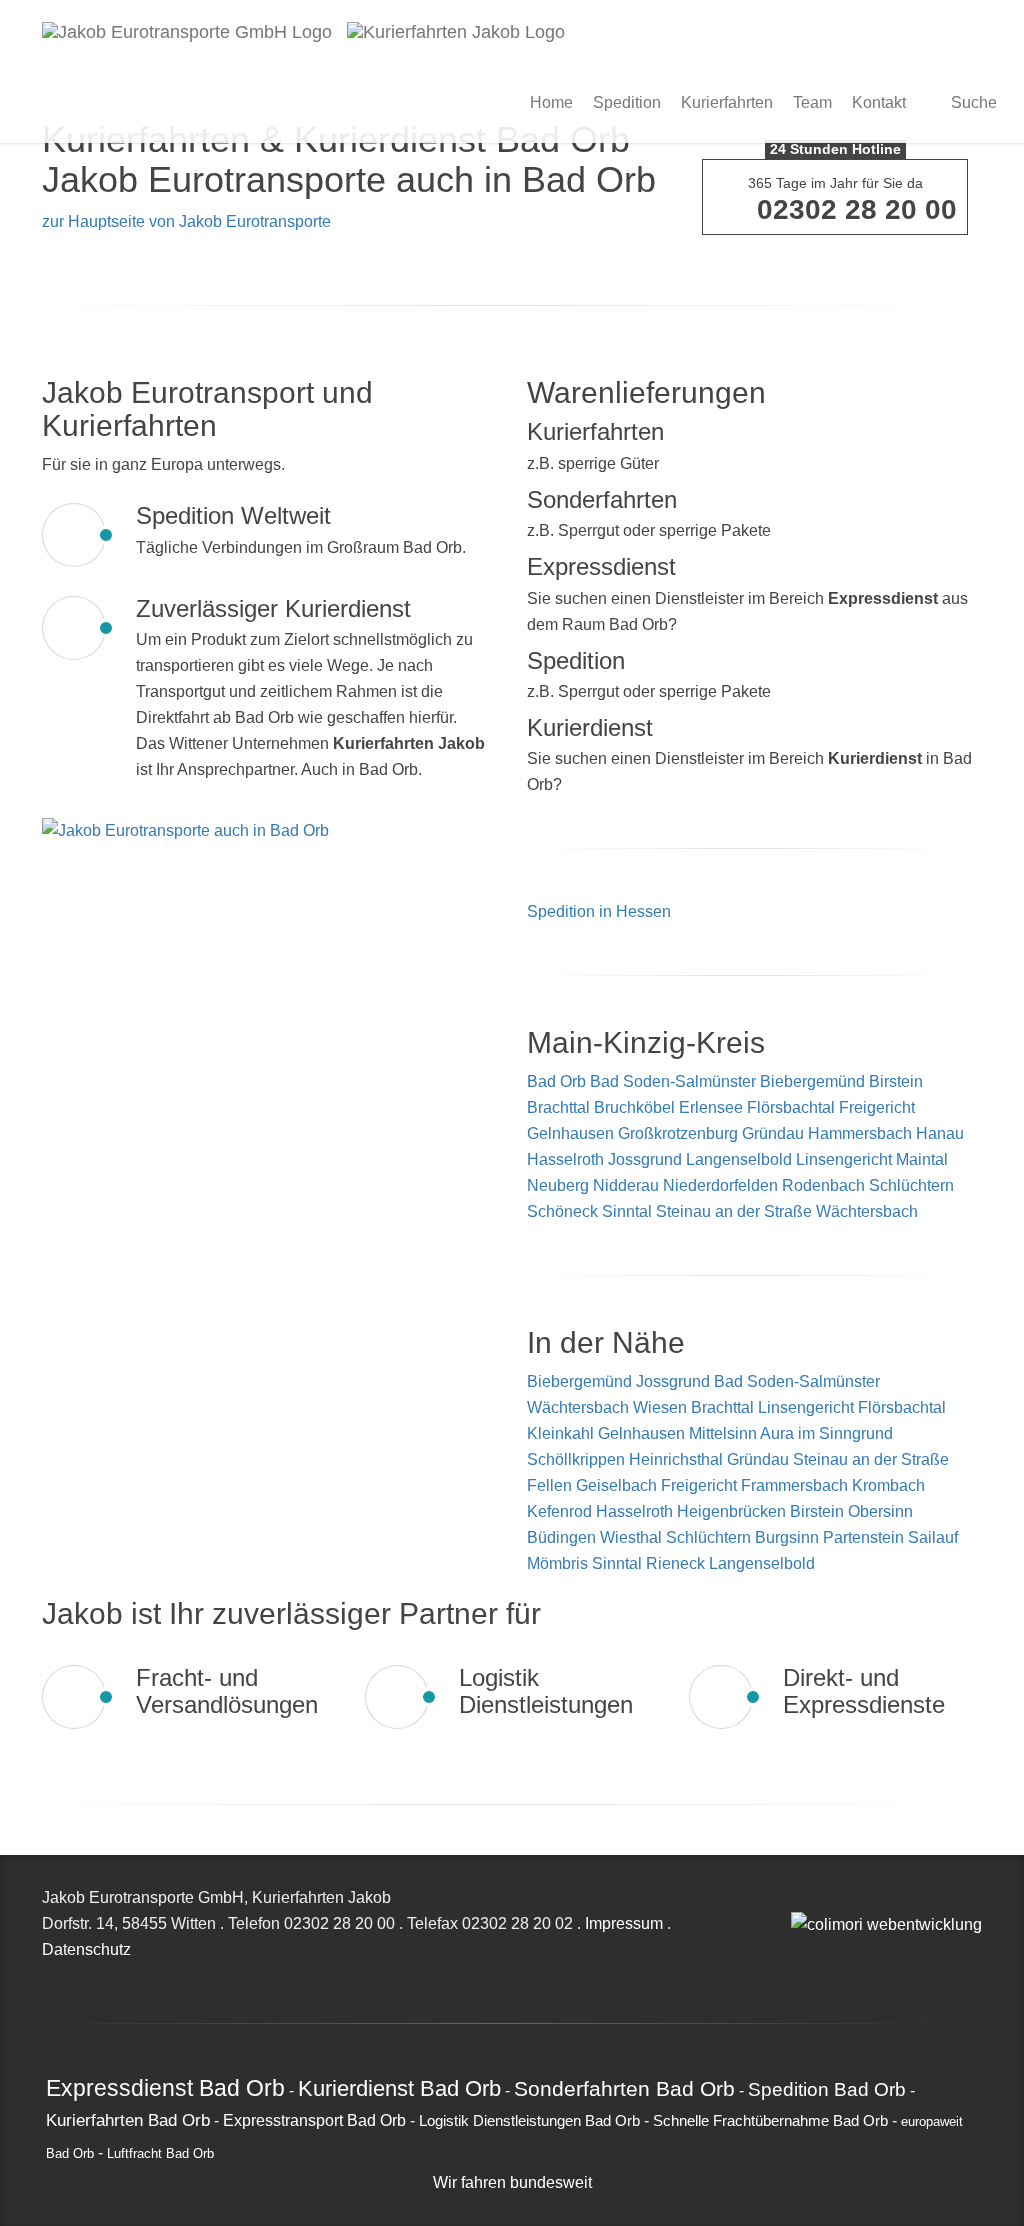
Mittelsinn (724, 1433)
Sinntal (627, 1211)
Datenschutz (86, 1949)
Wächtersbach (867, 1211)
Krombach (888, 1485)
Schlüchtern (911, 1185)
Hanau (940, 1133)
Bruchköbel (634, 1107)
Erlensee (711, 1107)
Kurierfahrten (727, 102)
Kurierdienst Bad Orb (399, 2088)
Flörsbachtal (791, 1107)
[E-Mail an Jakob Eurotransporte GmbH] (797, 1897)
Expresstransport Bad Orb (314, 2120)
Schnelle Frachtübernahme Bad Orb (770, 2121)
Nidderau (626, 1185)
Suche (972, 102)
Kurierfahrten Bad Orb (128, 2120)
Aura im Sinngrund (826, 1433)
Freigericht (877, 1107)
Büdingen (563, 1537)
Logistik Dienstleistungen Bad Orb (529, 2121)
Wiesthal (633, 1537)
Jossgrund (645, 1159)
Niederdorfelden (720, 1185)
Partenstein (865, 1537)
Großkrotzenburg (678, 1133)
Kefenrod (561, 1511)
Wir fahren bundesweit (512, 2182)
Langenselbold (739, 1159)
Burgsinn (789, 1537)
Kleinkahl (562, 1433)
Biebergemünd (812, 1081)
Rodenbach (823, 1185)
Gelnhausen (570, 1133)
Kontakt (879, 102)
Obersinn (880, 1511)
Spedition (627, 102)
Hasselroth (565, 1159)
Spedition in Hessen (599, 911)
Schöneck (562, 1211)
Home (551, 102)
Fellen (551, 1485)
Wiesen (662, 1407)
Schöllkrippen (578, 1459)
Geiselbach (618, 1485)
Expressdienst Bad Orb (165, 2088)
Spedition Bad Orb (827, 2089)
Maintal (922, 1159)
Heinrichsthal (678, 1459)
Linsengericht (844, 1159)
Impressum (624, 1923)
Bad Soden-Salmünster (673, 1081)
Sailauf (933, 1537)
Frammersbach (796, 1485)
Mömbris (559, 1563)
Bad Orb (556, 1081)
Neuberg (558, 1185)
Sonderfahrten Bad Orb (624, 2088)
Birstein (896, 1081)
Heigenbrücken (733, 1511)
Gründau (773, 1133)
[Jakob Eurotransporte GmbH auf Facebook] (819, 1897)
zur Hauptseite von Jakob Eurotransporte (186, 221)
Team (812, 102)
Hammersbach (860, 1133)
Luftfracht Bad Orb (160, 2154)
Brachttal (558, 1107)
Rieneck (677, 1563)
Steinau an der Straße (734, 1211)
